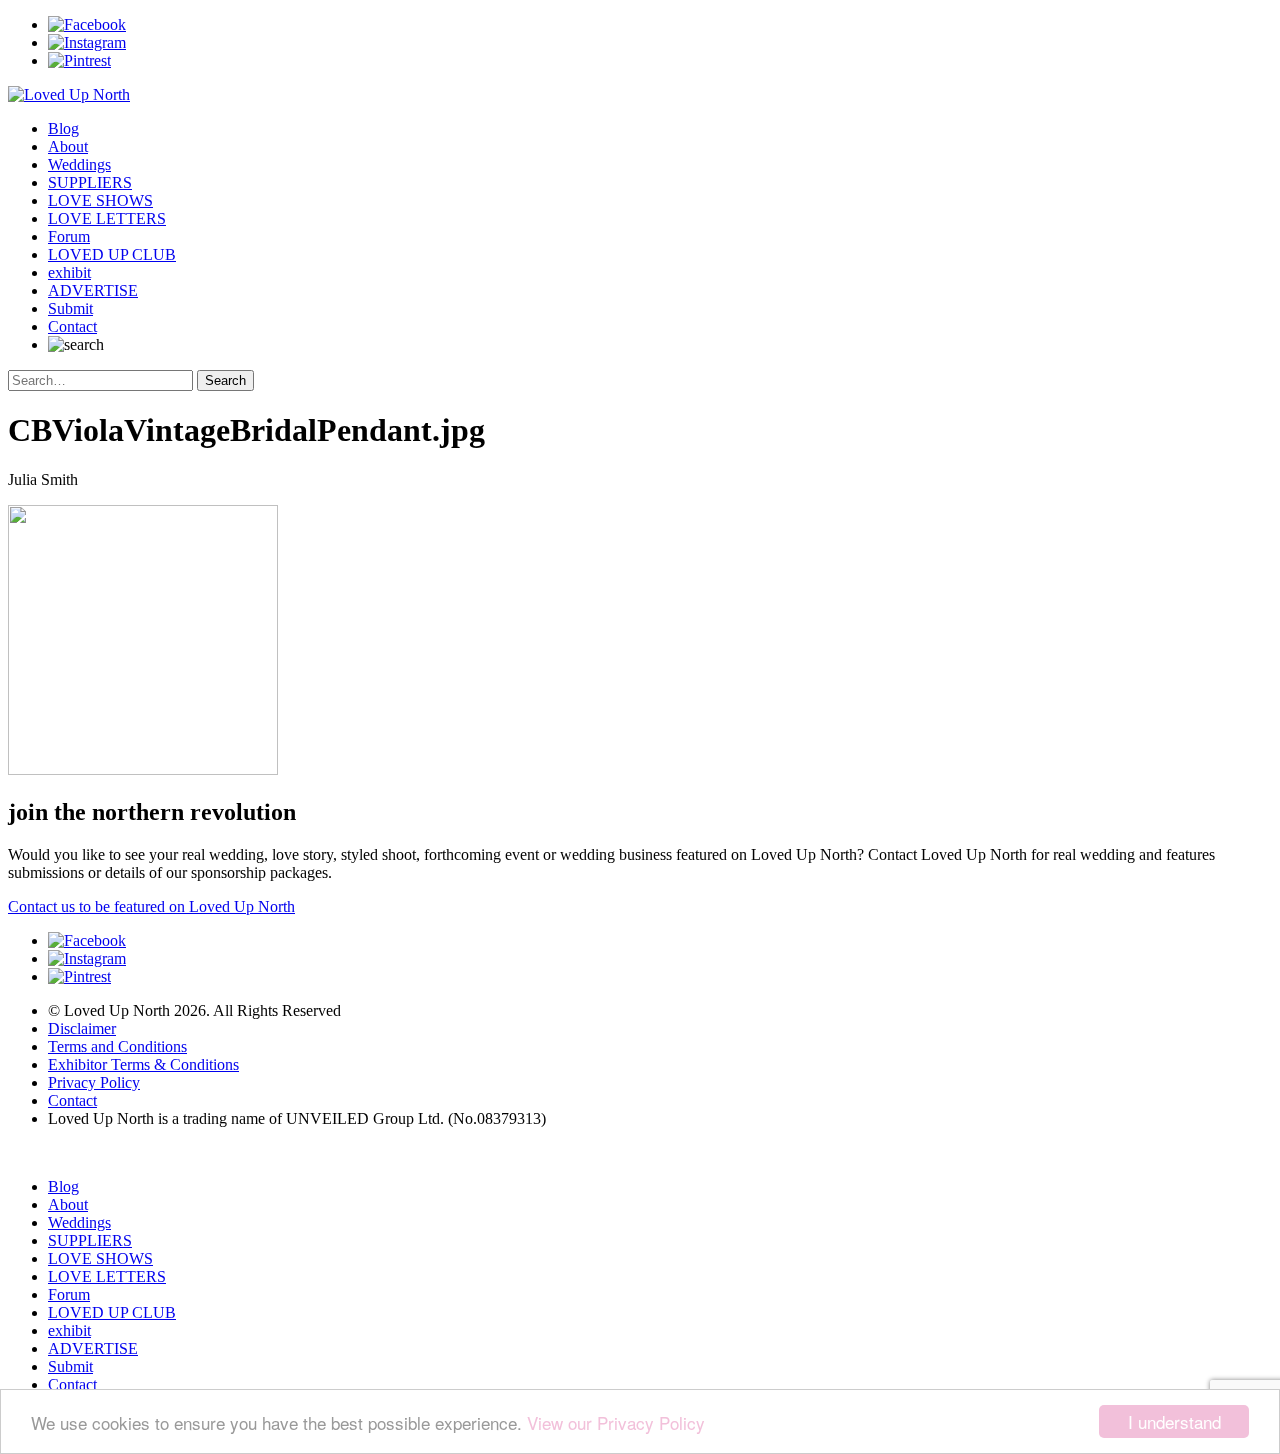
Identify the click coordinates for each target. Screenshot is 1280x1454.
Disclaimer (82, 1028)
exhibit (69, 272)
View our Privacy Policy (616, 1422)
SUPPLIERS (90, 182)
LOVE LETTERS (107, 218)
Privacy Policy (94, 1082)
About (68, 146)
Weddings (79, 164)
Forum (69, 236)
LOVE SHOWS (100, 200)
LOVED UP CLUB (112, 254)
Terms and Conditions (117, 1046)
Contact (72, 326)
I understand (1174, 1421)
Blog (63, 128)
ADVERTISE (93, 290)
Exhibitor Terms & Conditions (143, 1064)
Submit (70, 308)
